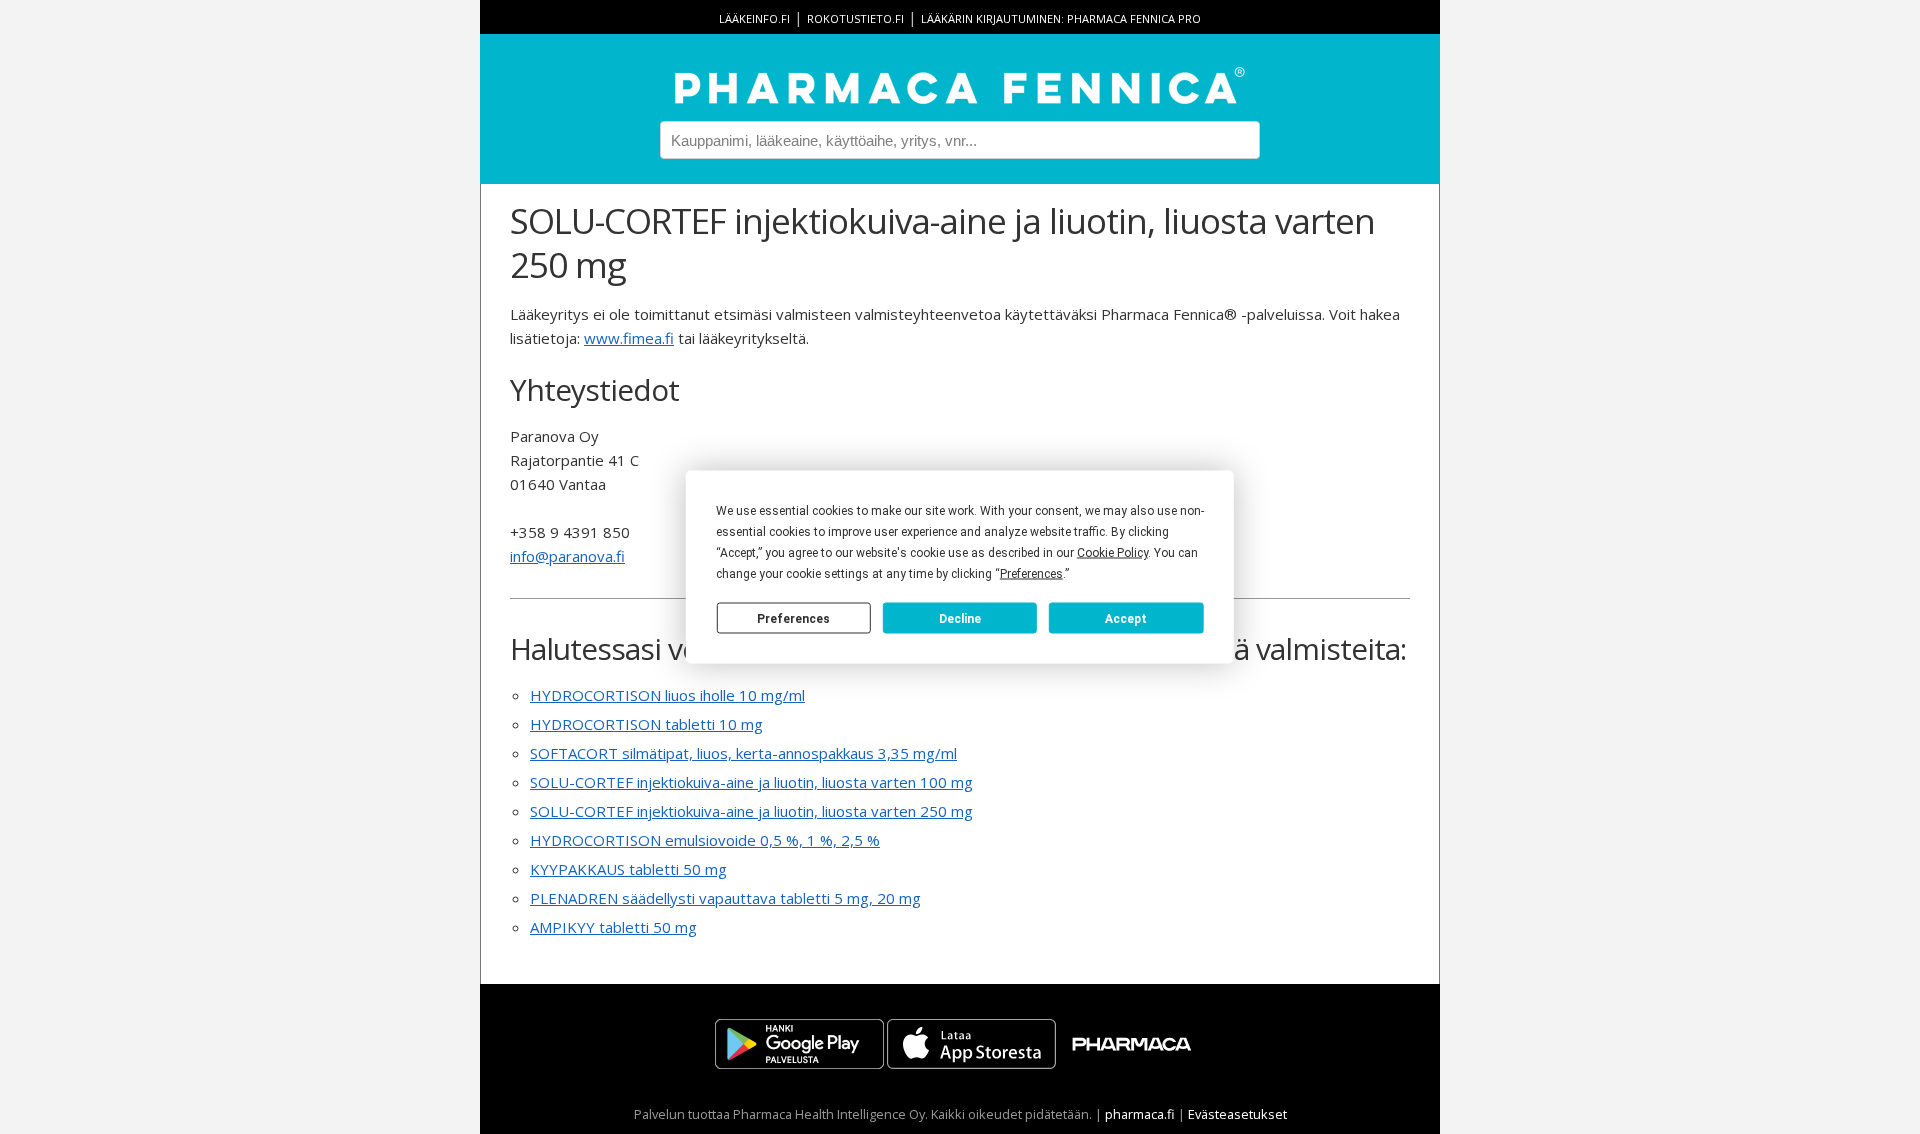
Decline (960, 618)
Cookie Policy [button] (1112, 553)
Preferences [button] (1031, 574)
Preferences (793, 618)
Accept (1126, 618)
